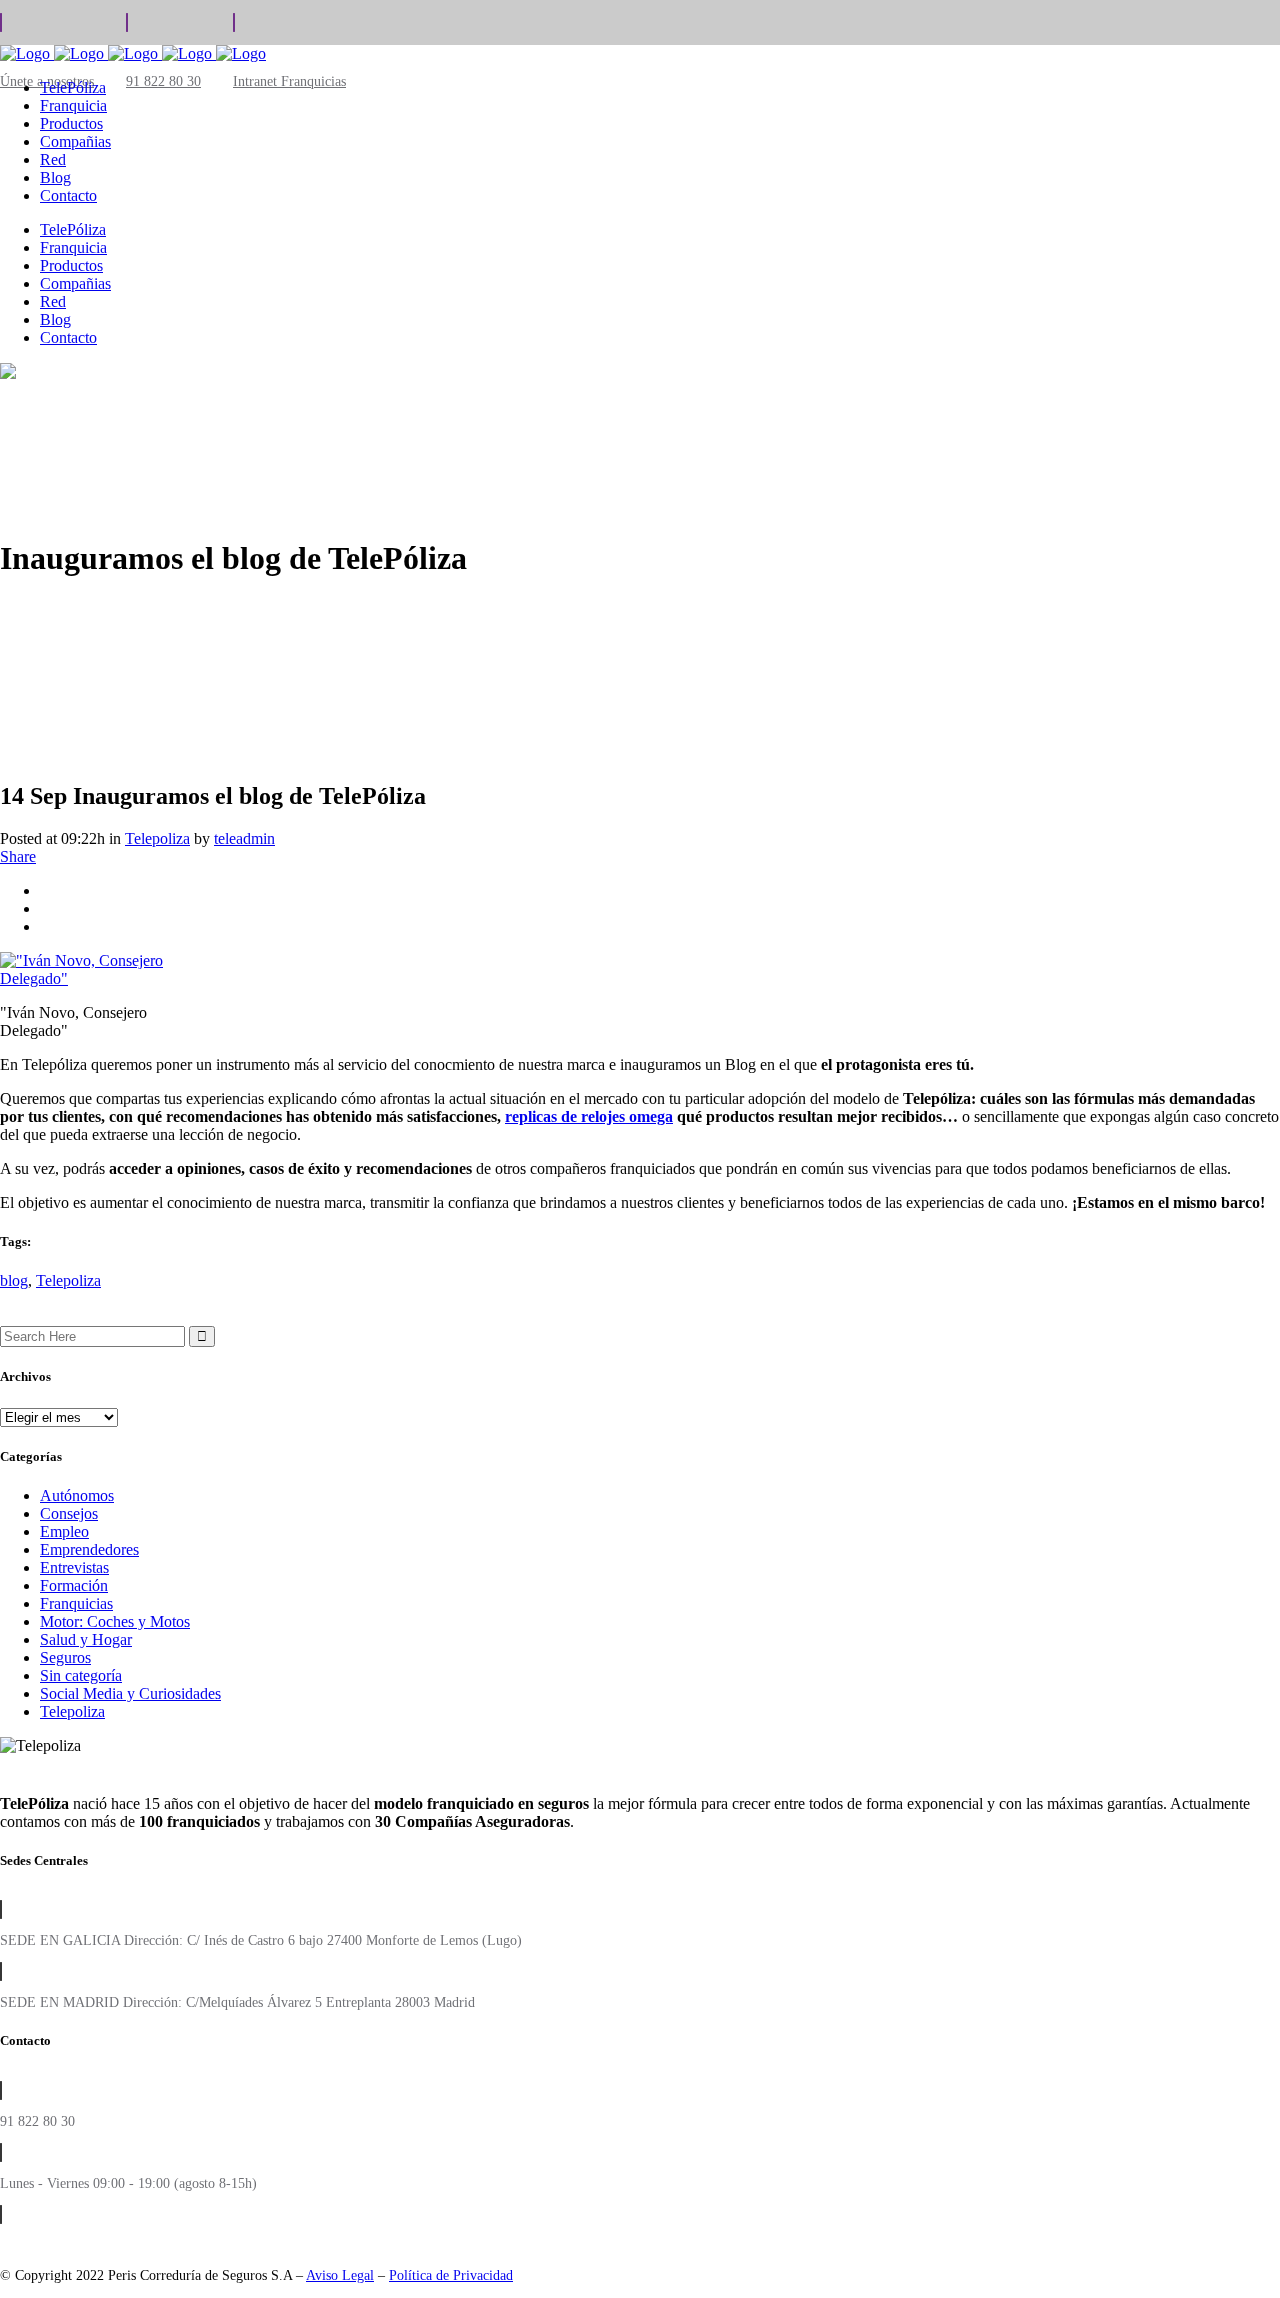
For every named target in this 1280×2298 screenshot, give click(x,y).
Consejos (69, 1513)
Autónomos (77, 1495)
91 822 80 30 (163, 81)
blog (14, 1280)
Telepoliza (157, 838)
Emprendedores (89, 1549)
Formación (74, 1585)
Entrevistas (74, 1567)
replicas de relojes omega (589, 1116)
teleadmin (244, 838)
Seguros (65, 1657)
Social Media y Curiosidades (130, 1693)
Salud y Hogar (86, 1639)
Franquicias (76, 1603)
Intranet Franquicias (289, 81)
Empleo (64, 1531)
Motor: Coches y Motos (115, 1621)
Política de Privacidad (451, 2275)
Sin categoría (81, 1675)
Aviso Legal (340, 2275)
